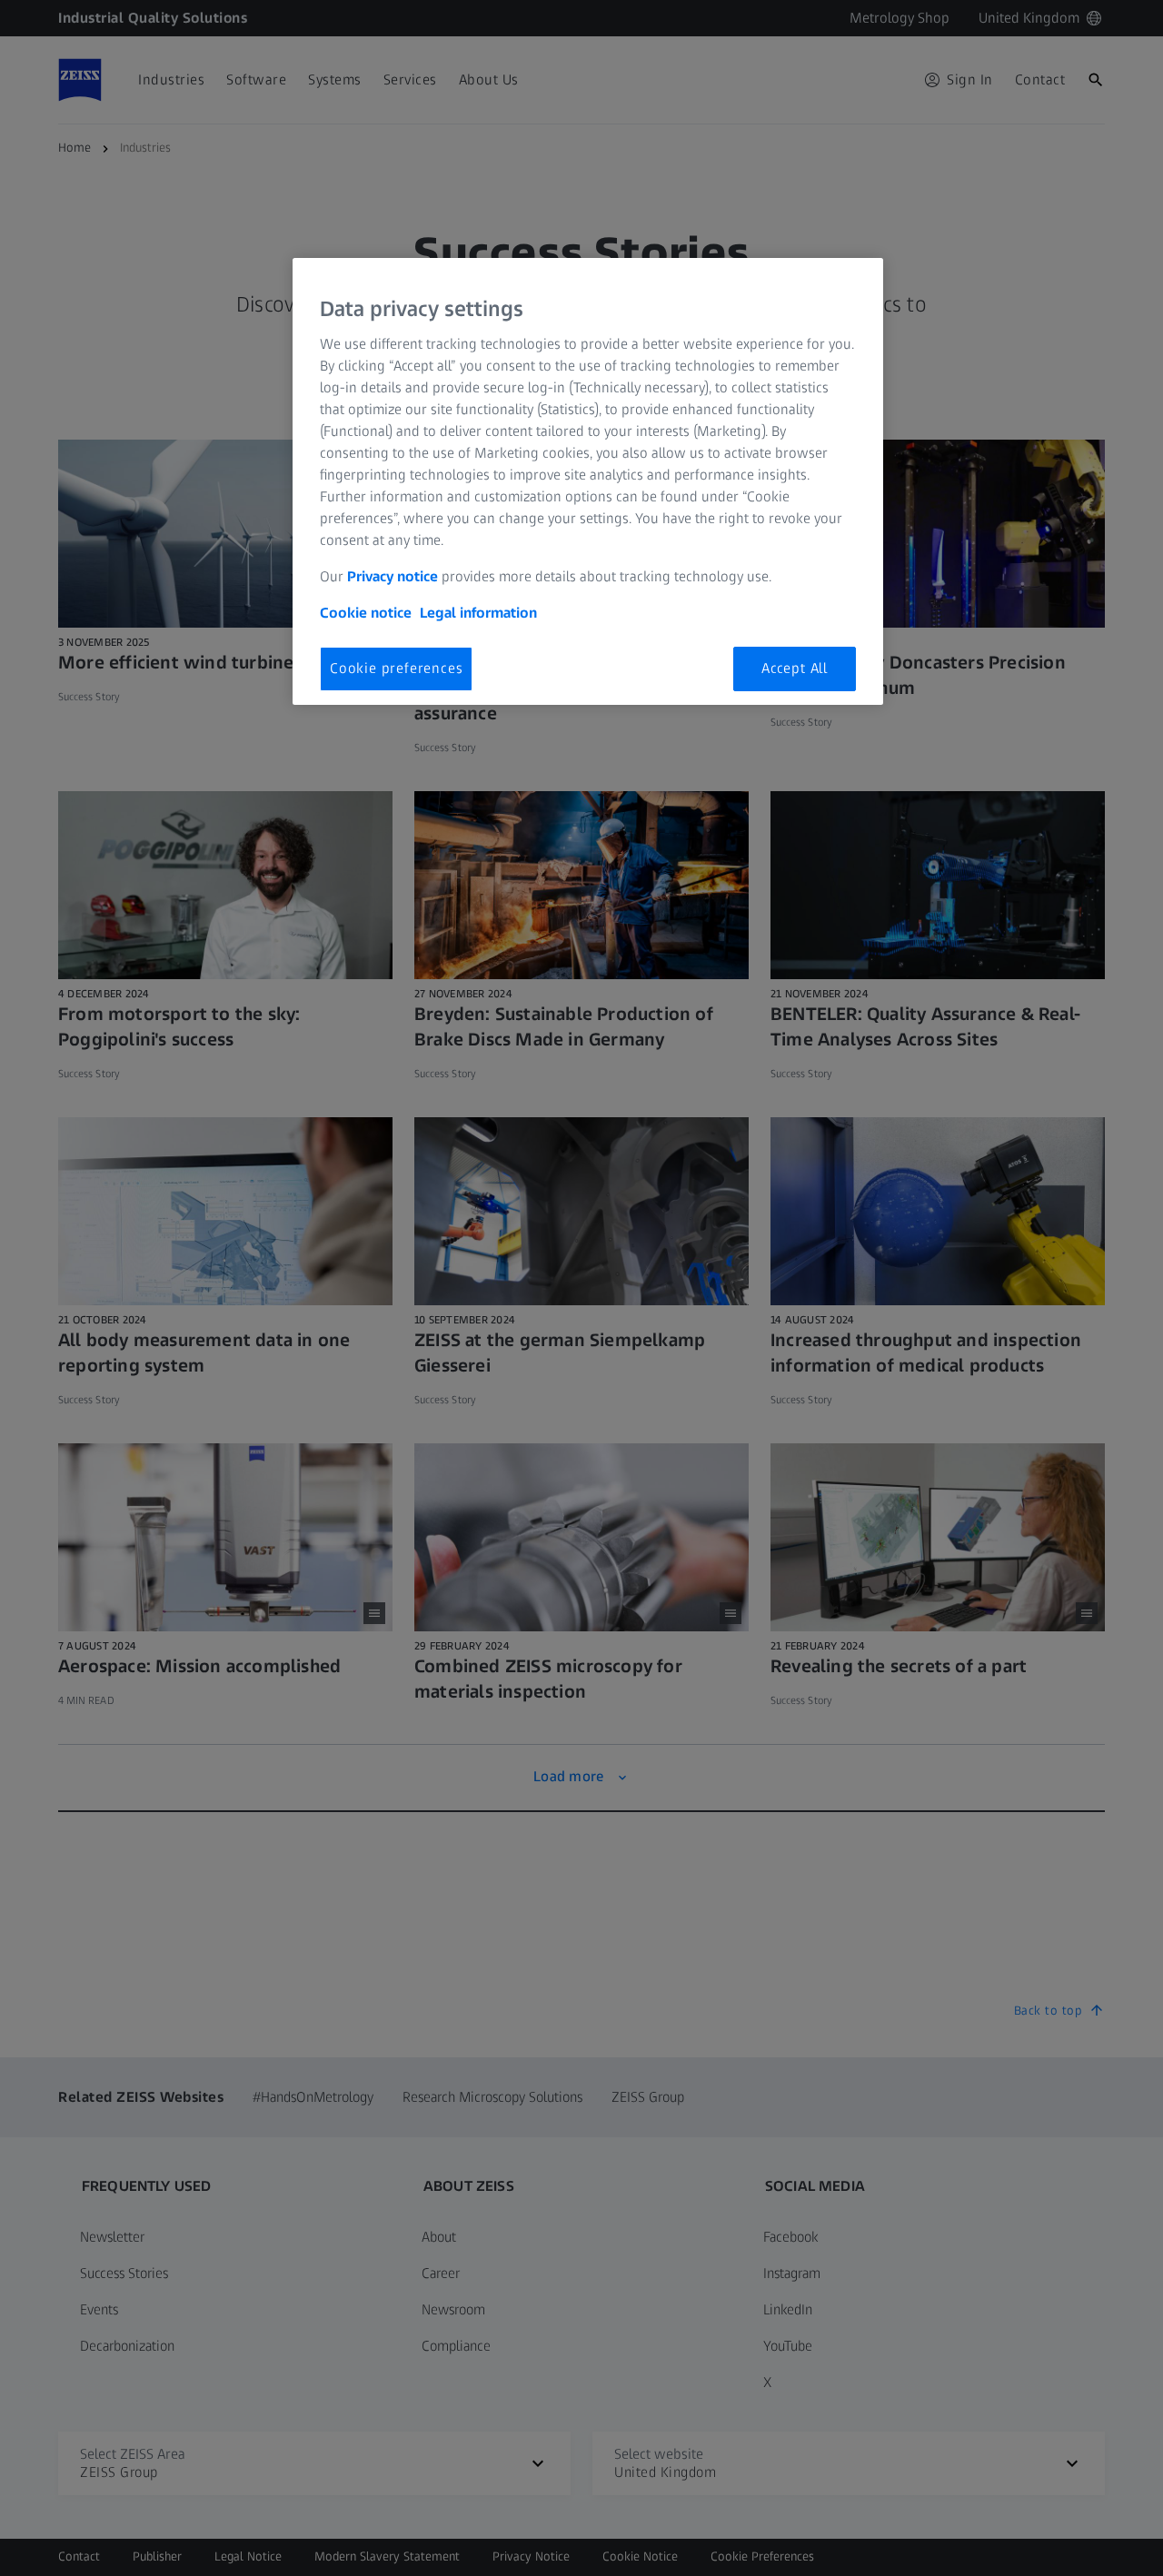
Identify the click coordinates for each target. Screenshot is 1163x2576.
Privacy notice (393, 576)
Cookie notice (366, 613)
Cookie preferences (396, 668)
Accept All (795, 668)
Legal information (478, 613)
